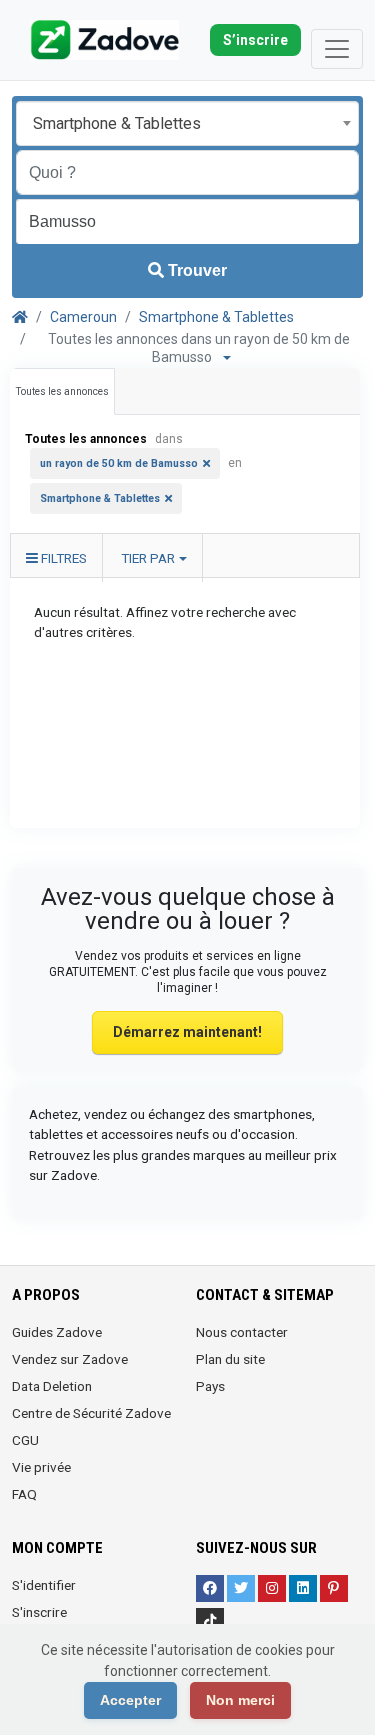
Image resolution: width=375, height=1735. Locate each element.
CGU (25, 1440)
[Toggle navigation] (337, 49)
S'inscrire (39, 1612)
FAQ (24, 1494)
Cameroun (83, 317)
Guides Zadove (57, 1332)
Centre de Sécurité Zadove (91, 1413)
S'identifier (44, 1585)
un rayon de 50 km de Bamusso (119, 463)
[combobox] (187, 123)
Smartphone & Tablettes (216, 317)
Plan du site (230, 1359)
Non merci (240, 1700)
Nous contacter (242, 1332)
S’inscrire (255, 40)
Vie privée (41, 1467)
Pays (210, 1386)
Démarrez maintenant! (187, 1032)
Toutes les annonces (62, 391)
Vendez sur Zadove (70, 1359)
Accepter (130, 1700)
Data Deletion (52, 1386)
